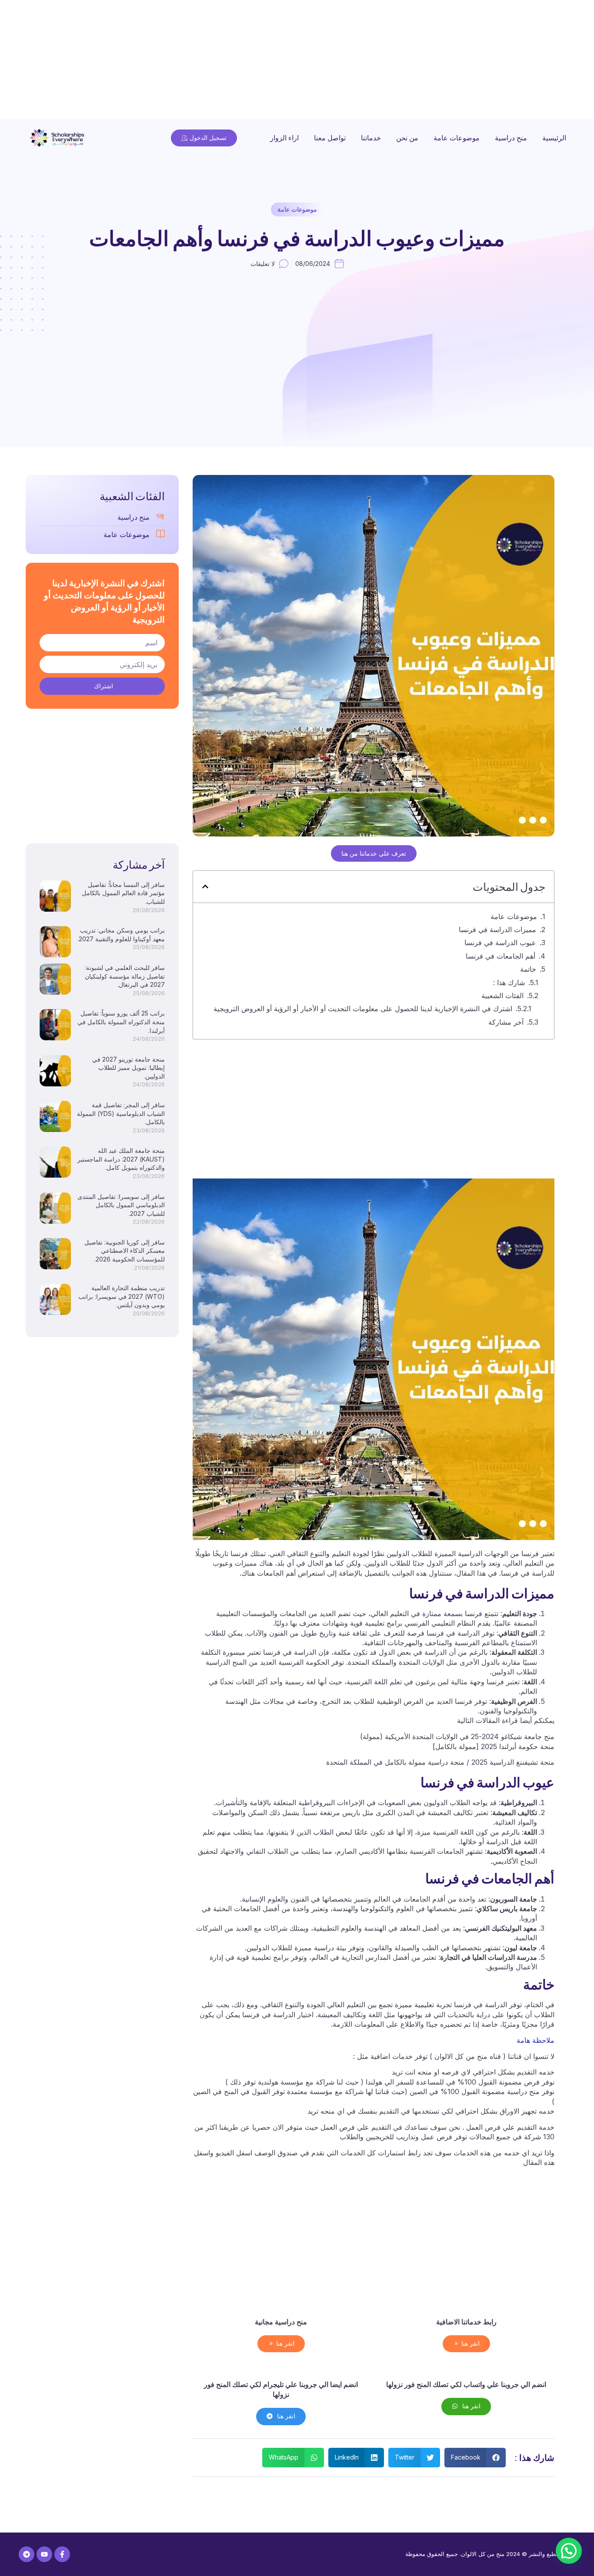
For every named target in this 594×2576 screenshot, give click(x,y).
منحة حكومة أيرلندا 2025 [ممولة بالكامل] (494, 1746)
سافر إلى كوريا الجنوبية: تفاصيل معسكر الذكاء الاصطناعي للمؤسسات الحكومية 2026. (125, 1251)
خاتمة (528, 969)
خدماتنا (371, 138)
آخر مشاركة (506, 1022)
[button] (205, 886)
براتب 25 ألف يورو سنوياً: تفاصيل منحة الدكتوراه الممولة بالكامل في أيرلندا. (121, 1022)
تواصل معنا (330, 138)
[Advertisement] (333, 61)
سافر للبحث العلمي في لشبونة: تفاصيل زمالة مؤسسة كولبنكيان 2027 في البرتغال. (125, 976)
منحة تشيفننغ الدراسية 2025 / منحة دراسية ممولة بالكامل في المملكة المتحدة (440, 1762)
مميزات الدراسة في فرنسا (497, 929)
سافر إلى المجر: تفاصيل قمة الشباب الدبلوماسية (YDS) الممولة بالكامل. (121, 1113)
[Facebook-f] (62, 2554)
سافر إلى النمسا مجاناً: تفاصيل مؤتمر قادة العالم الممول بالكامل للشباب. (123, 893)
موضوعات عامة (457, 138)
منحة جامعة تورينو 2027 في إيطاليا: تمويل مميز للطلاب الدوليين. (128, 1068)
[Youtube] (44, 2554)
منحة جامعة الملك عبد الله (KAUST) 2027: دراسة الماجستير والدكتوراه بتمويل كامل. (121, 1159)
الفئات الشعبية (502, 996)
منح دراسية (511, 138)
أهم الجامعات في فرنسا (501, 956)
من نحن (407, 138)
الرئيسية (554, 138)
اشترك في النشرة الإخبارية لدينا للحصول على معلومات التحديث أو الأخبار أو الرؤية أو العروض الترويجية (363, 1009)
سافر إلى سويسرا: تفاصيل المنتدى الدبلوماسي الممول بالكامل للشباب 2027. (121, 1205)
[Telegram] (27, 2554)
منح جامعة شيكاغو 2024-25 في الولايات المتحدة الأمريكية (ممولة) (457, 1736)
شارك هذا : (509, 983)
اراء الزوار (284, 138)
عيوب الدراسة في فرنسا (500, 943)
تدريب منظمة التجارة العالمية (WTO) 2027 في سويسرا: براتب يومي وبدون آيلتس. (122, 1296)
